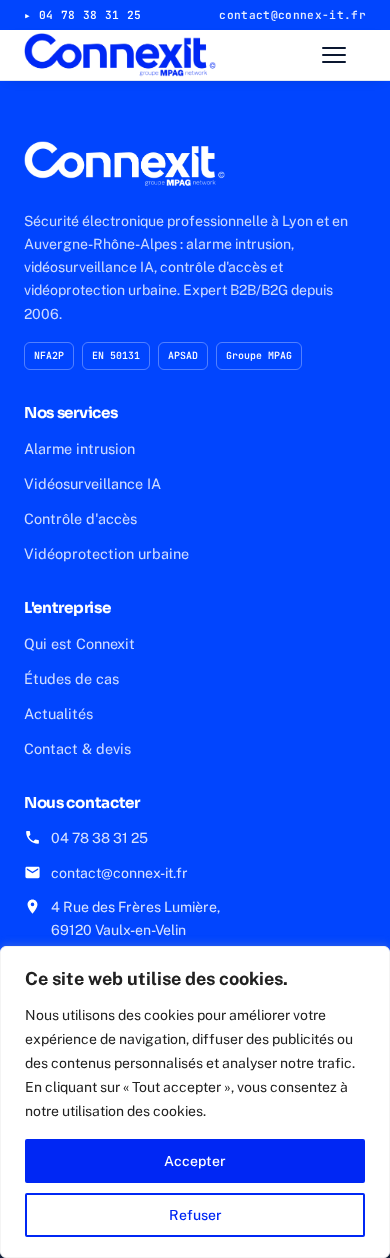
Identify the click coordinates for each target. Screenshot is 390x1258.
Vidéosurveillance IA (92, 483)
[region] (195, 1102)
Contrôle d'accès (80, 518)
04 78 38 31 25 (99, 838)
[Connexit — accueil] (120, 55)
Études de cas (71, 678)
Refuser (195, 1215)
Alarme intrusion (79, 448)
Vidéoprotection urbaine (106, 553)
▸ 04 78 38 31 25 (82, 15)
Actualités (58, 713)
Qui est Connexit (79, 643)
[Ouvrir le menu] (344, 55)
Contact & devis (77, 748)
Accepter (195, 1161)
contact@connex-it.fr (119, 873)
